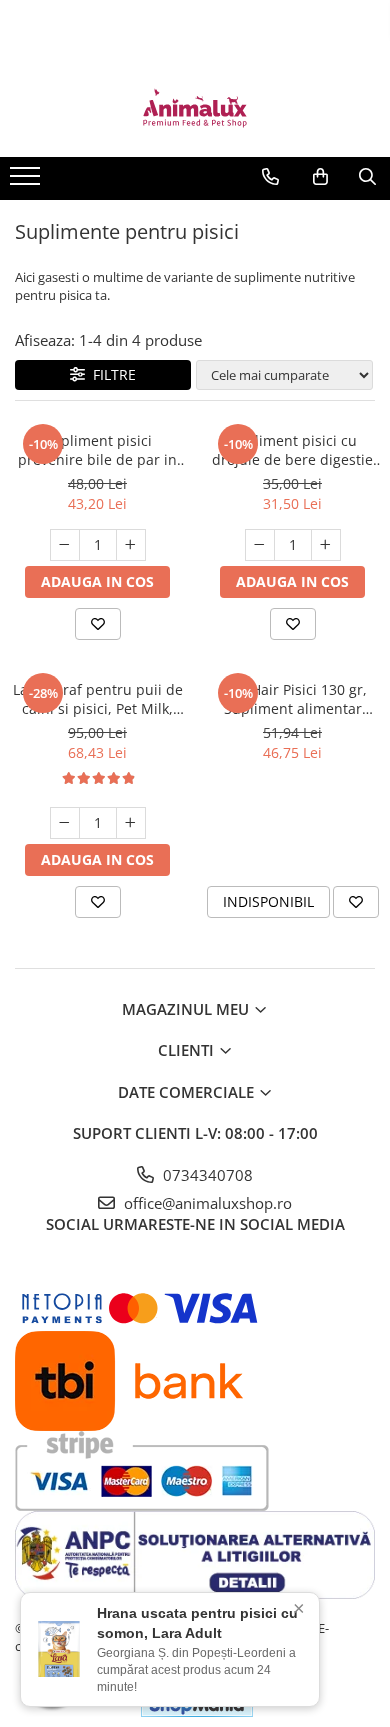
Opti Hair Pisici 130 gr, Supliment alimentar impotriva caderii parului (292, 699)
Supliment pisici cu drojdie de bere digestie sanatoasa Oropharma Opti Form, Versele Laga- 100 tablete (293, 450)
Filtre (110, 374)
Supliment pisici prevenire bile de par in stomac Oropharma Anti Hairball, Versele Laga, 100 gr (97, 450)
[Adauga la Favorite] (98, 624)
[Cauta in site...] (367, 177)
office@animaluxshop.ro (206, 1203)
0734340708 (206, 1175)
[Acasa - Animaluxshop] (195, 107)
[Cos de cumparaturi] (320, 177)
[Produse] (27, 182)
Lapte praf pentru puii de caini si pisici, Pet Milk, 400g (98, 699)
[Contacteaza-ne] (270, 177)
